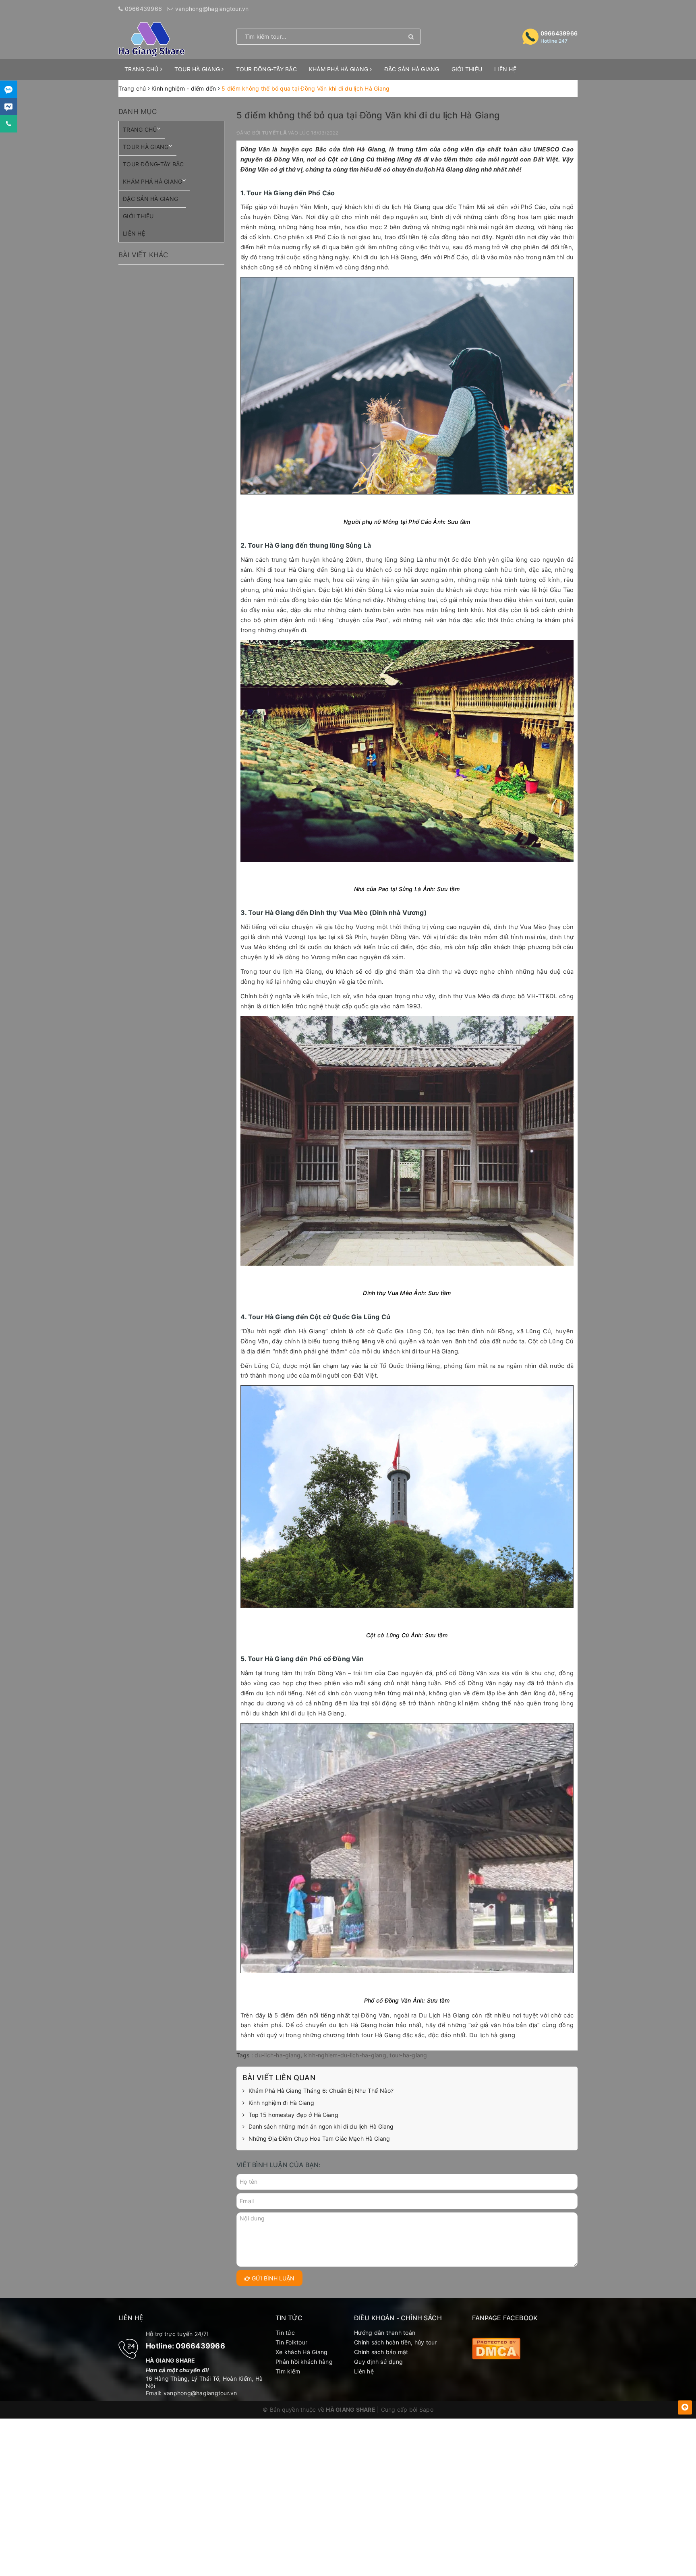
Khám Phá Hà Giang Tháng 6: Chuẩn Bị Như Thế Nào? (321, 2091)
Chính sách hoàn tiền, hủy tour (396, 2342)
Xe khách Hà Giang (301, 2352)
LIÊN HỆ (505, 69)
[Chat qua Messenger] (9, 107)
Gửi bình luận (272, 2278)
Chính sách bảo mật (381, 2352)
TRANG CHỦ (142, 69)
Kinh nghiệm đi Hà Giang (281, 2103)
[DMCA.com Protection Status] (496, 2348)
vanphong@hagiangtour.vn (212, 9)
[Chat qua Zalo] (9, 89)
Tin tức (285, 2333)
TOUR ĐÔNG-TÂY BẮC (266, 69)
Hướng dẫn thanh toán (385, 2333)
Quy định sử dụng (378, 2362)
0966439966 (144, 9)
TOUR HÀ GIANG (198, 69)
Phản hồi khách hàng (304, 2362)
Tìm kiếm (288, 2371)
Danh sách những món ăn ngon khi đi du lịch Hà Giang (321, 2126)
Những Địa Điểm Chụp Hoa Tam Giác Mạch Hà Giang (319, 2138)
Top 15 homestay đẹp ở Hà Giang (293, 2115)
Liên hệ (364, 2371)
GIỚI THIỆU (467, 69)
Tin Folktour (291, 2342)
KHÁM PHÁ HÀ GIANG (340, 69)
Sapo (426, 2409)
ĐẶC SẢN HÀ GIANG (412, 69)
